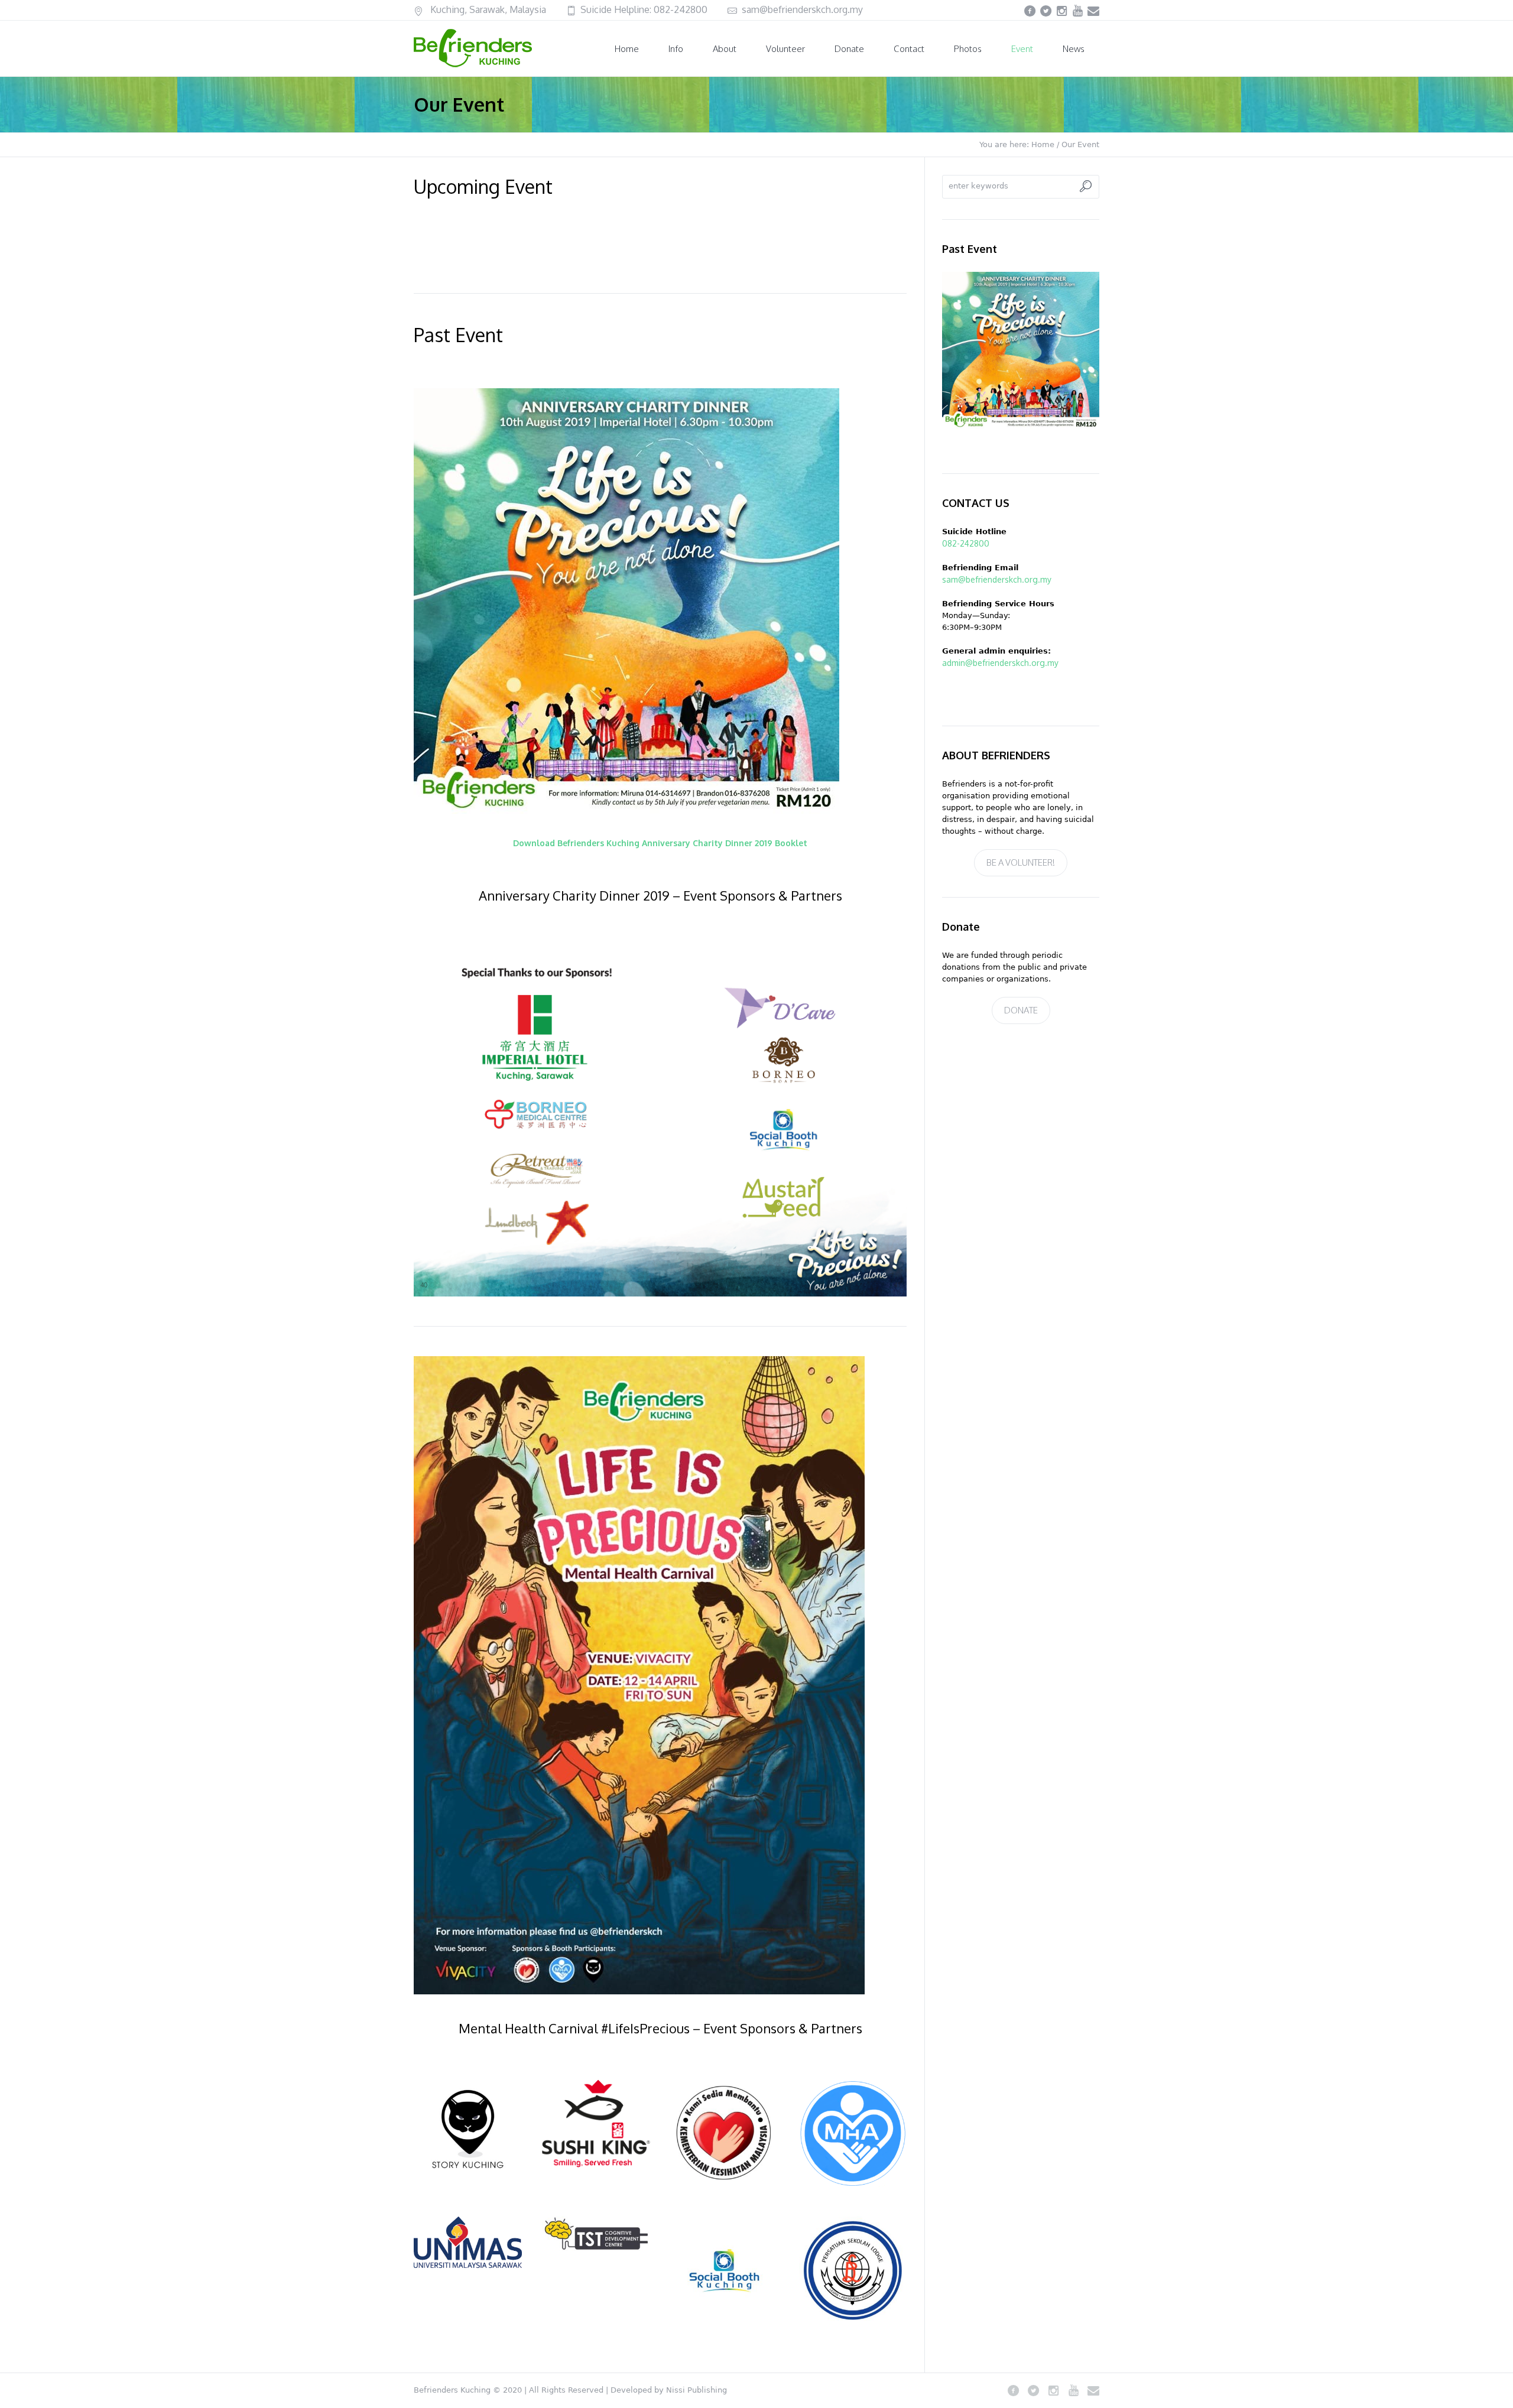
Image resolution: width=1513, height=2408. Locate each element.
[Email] (1093, 11)
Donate (1021, 1010)
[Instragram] (1061, 11)
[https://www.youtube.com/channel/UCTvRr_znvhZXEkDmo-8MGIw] (1077, 11)
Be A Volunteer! (1021, 862)
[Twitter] (1046, 11)
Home (1043, 144)
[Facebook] (1030, 11)
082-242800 (681, 9)
